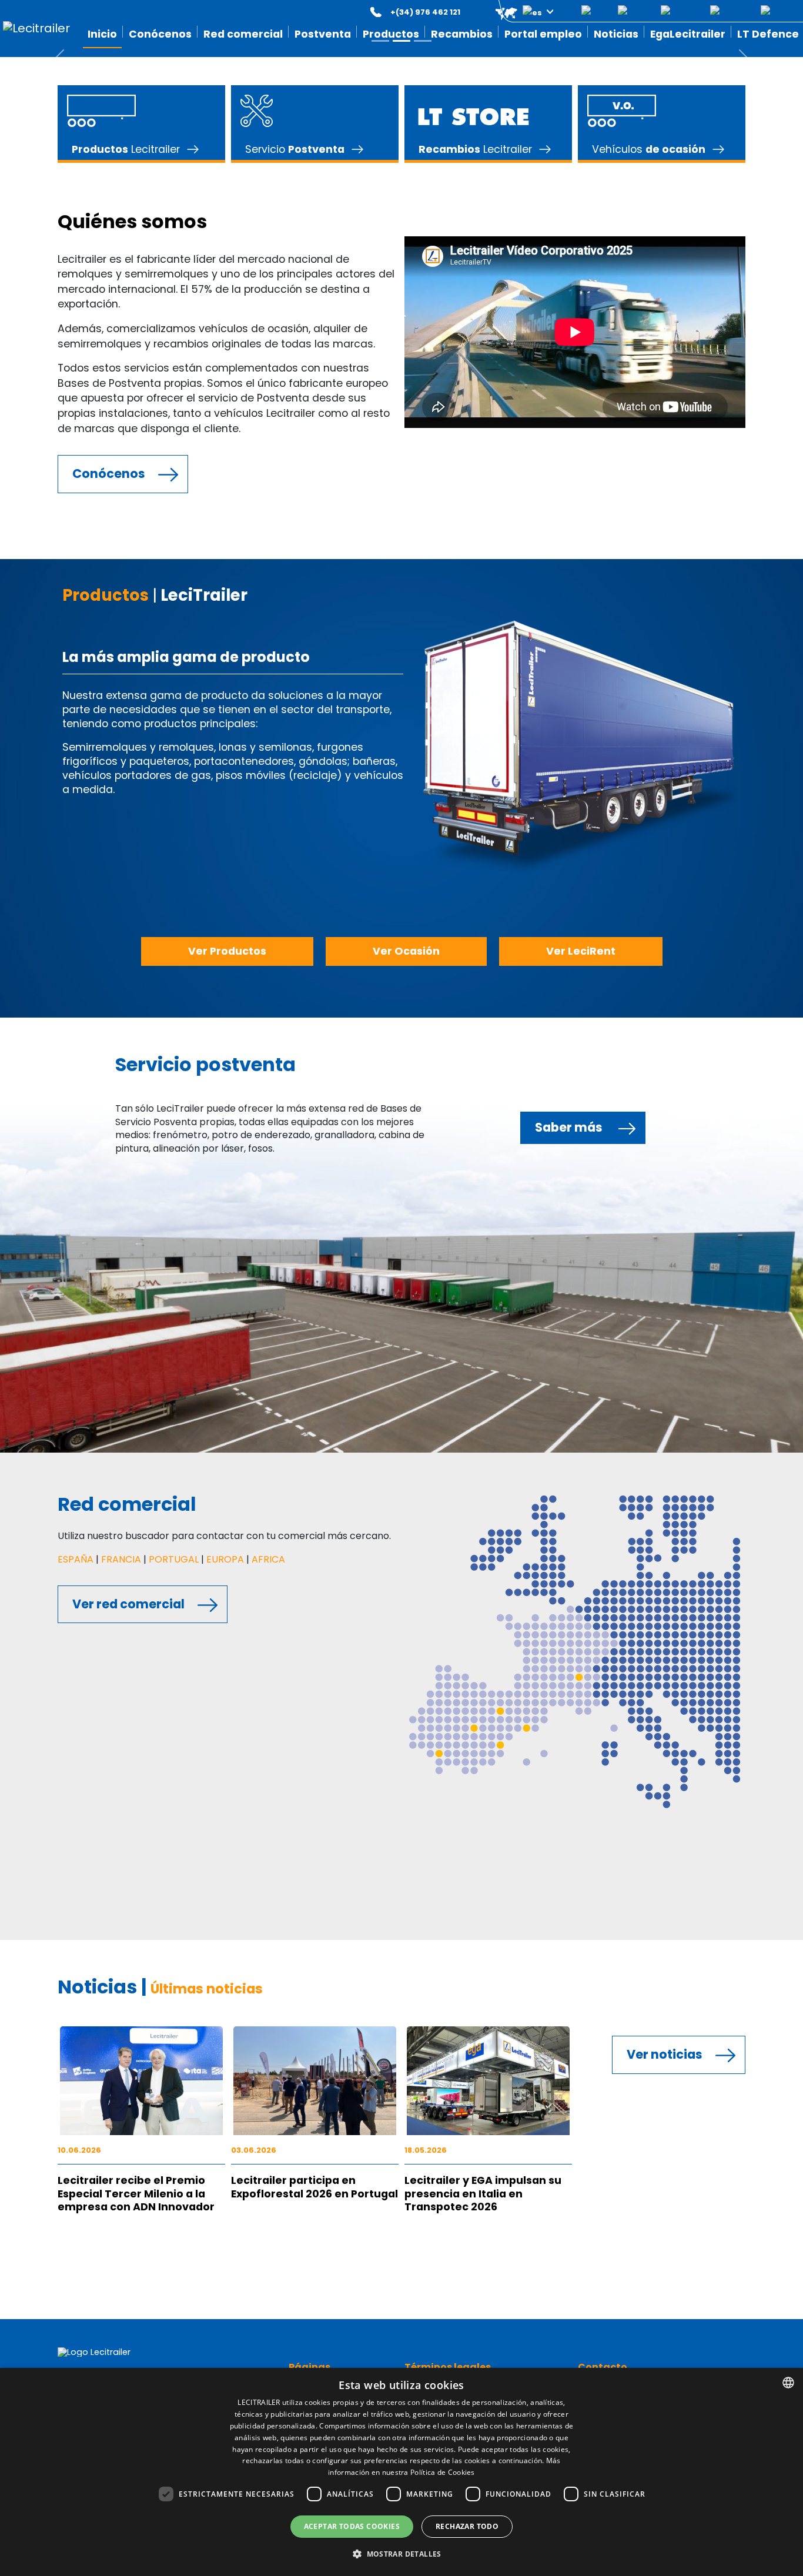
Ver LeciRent (581, 951)
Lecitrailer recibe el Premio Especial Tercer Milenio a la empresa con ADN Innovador (136, 2194)
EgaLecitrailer (688, 34)
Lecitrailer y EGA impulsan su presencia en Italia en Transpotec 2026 (483, 2194)
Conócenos (109, 474)
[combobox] (788, 2383)
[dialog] (401, 2472)
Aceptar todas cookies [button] (352, 2526)
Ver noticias (665, 2054)
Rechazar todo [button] (467, 2526)
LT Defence (768, 34)
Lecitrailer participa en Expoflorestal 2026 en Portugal (314, 2187)
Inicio (102, 34)
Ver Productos (227, 951)
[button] (516, 12)
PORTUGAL (174, 1559)
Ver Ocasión (406, 951)
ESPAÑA (76, 1559)
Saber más (569, 1127)
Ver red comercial (128, 1604)
